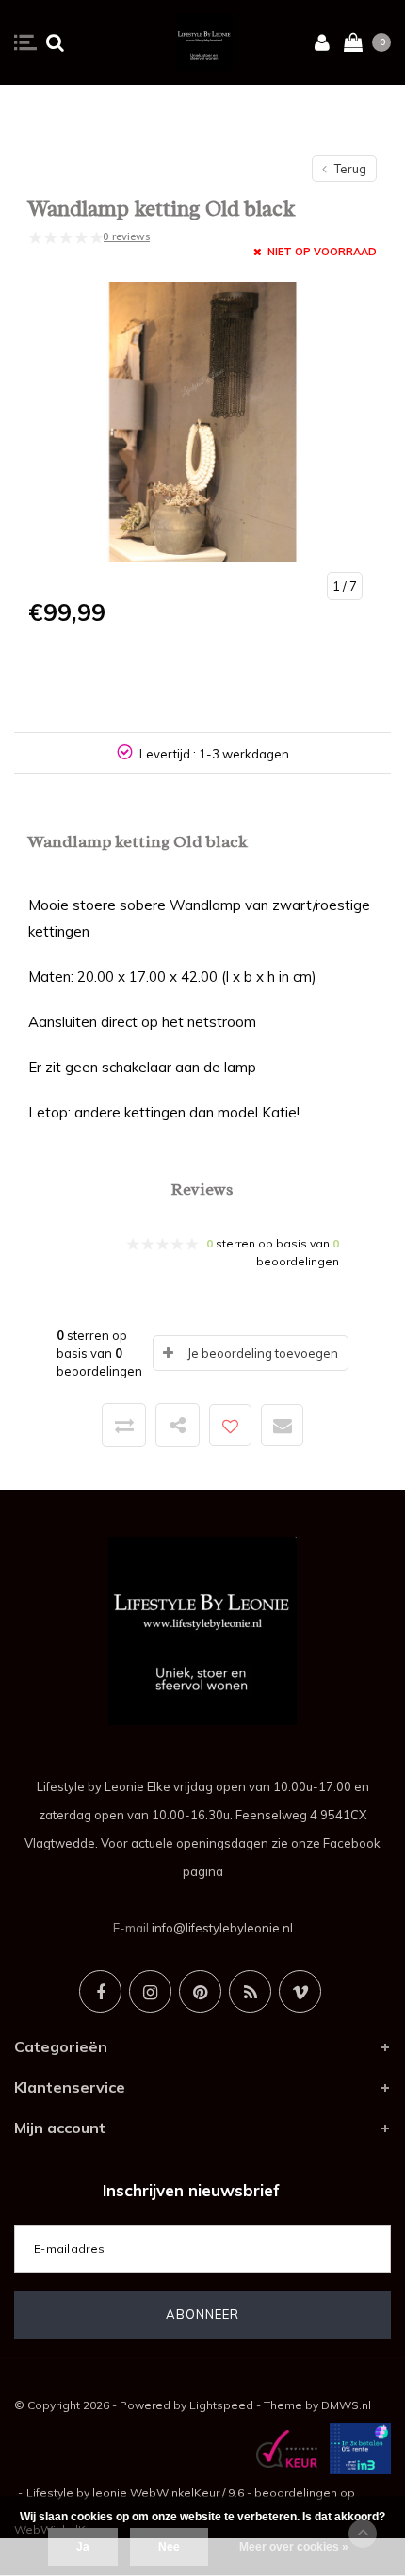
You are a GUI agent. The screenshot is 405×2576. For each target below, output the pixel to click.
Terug (349, 169)
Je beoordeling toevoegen (263, 1353)
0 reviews (126, 236)
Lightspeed (221, 2405)
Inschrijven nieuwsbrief (191, 2190)
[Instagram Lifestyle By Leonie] (150, 1991)
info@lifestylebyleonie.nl (222, 1928)
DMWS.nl (346, 2405)
